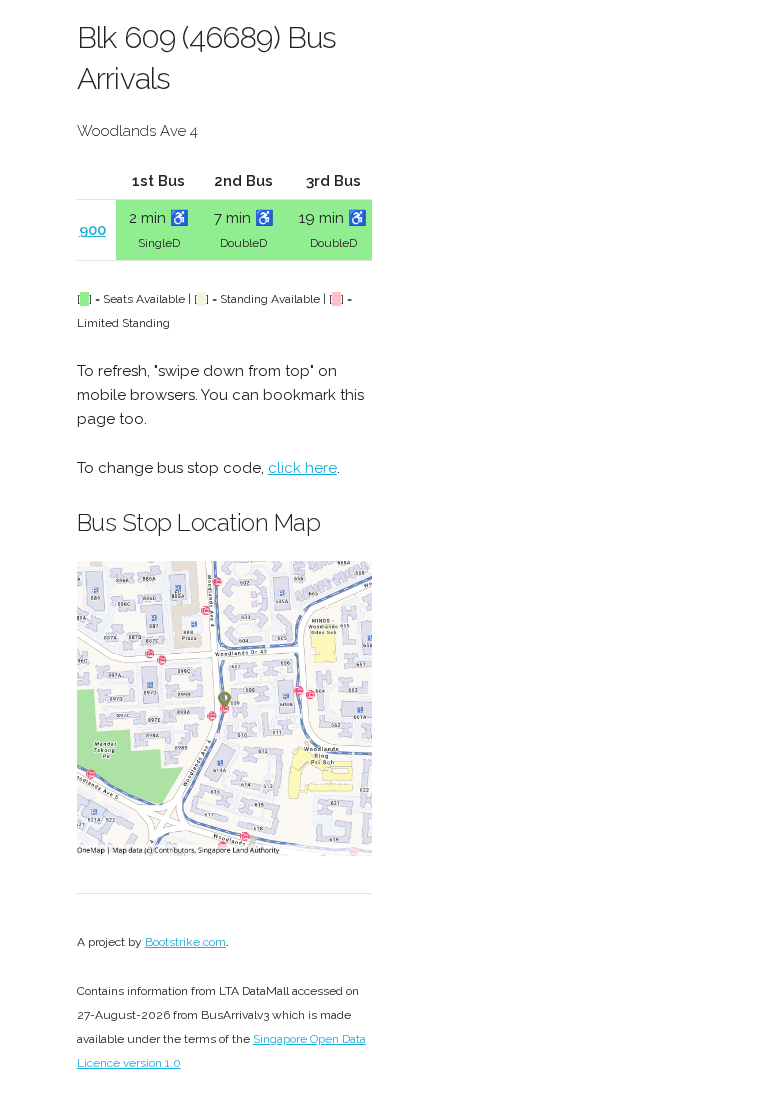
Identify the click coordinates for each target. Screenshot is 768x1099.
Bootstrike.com (185, 942)
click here (302, 468)
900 (92, 230)
